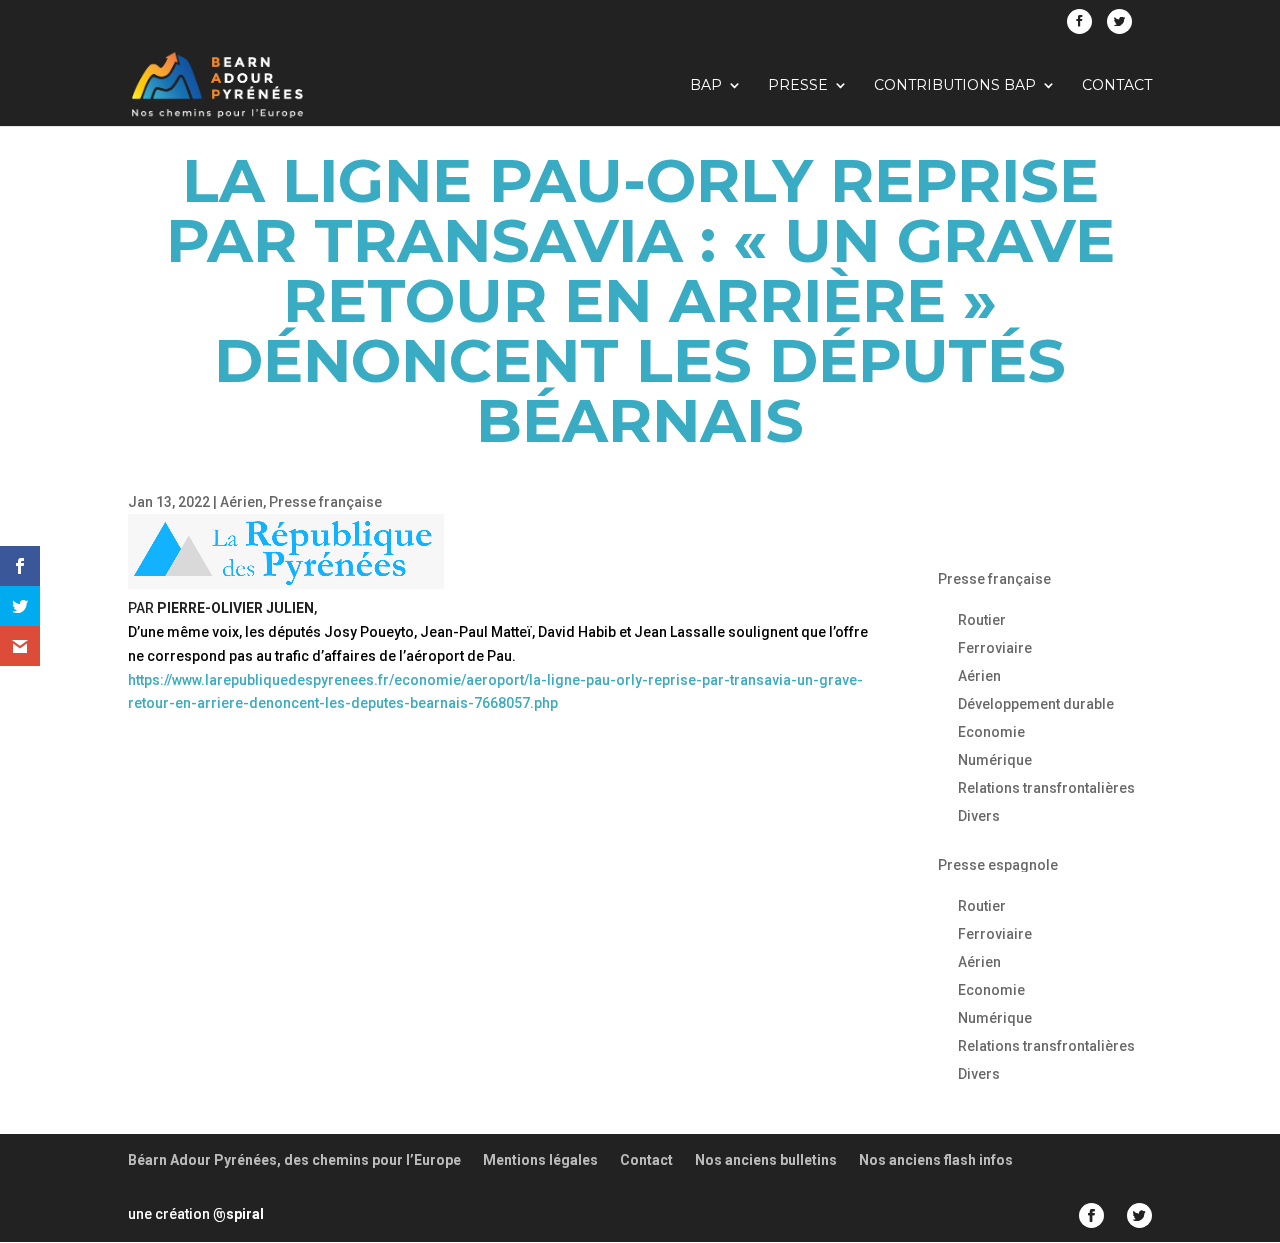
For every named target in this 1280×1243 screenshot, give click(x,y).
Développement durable (1036, 704)
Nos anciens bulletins (766, 1160)
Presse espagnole (998, 865)
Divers (979, 816)
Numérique (995, 760)
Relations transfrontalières (1046, 788)
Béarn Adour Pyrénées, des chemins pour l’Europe (294, 1160)
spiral (238, 1214)
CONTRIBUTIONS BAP (955, 86)
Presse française (325, 502)
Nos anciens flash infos (936, 1160)
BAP (706, 86)
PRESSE (798, 86)
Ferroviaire (995, 648)
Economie (991, 732)
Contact (1117, 86)
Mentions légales (540, 1160)
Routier (982, 620)
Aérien (241, 502)
